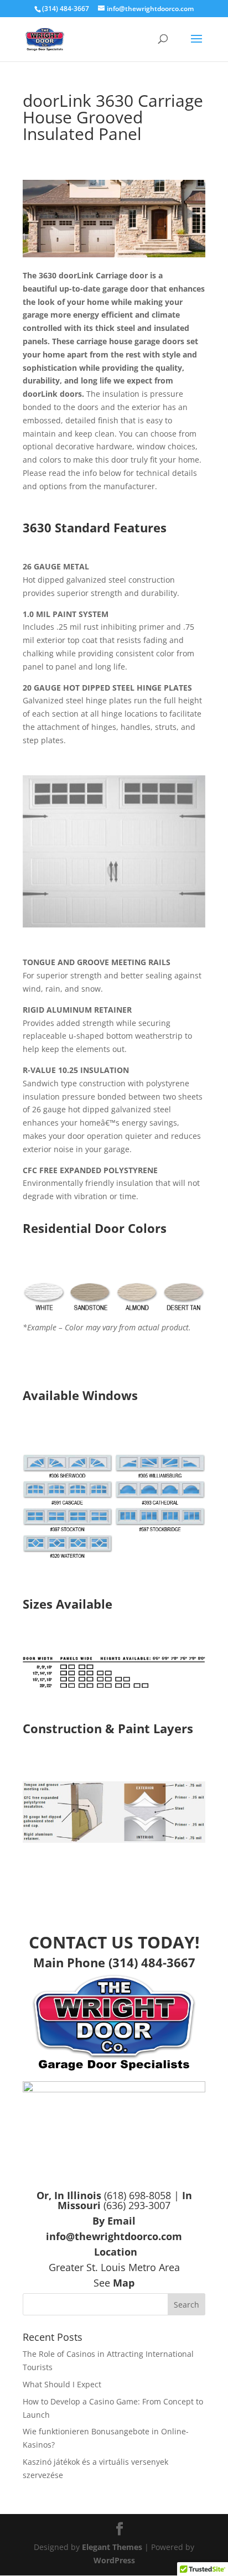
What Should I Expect (62, 2384)
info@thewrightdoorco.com (114, 2236)
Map (124, 2283)
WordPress (114, 2560)
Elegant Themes (112, 2547)
